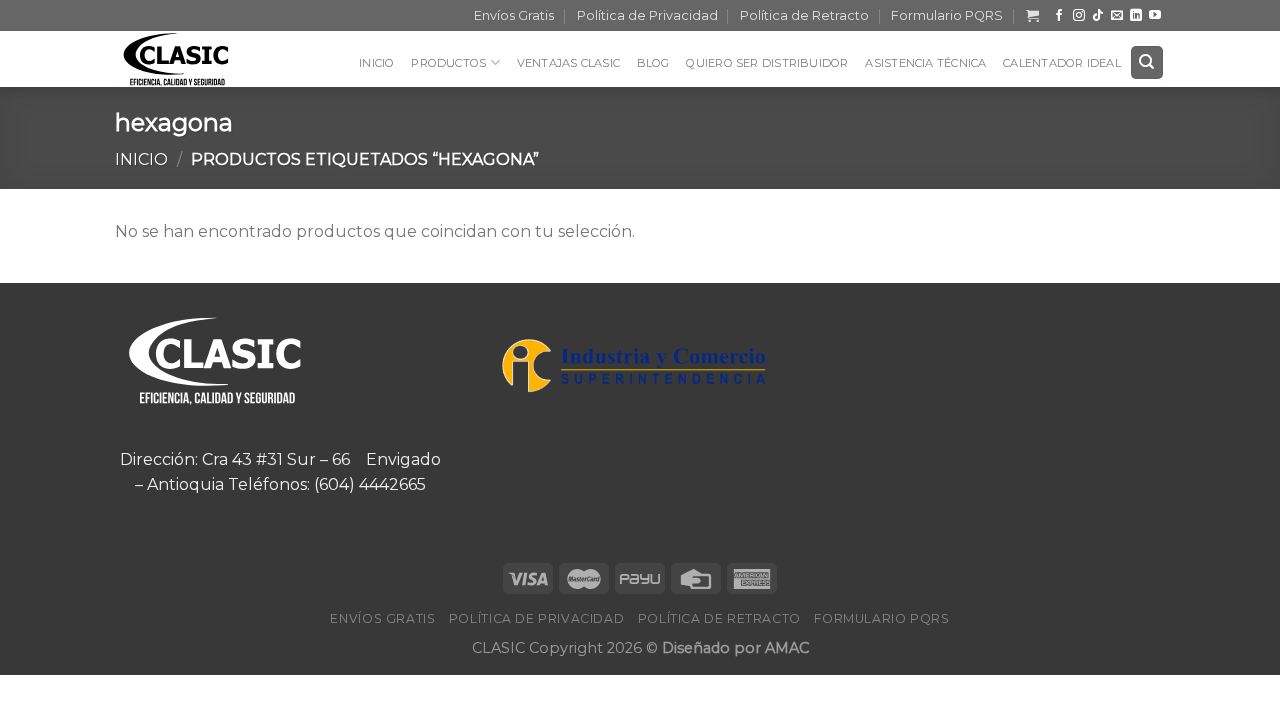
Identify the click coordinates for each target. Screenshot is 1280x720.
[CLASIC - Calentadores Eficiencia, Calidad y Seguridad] (190, 59)
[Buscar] (1147, 62)
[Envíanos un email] (1117, 16)
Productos (448, 63)
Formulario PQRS (947, 15)
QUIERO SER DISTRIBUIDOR (767, 63)
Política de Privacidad (647, 15)
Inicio (376, 63)
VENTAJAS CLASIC (568, 63)
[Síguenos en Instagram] (1079, 16)
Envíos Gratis (514, 15)
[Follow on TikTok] (1098, 16)
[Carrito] (1032, 15)
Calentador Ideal (1062, 63)
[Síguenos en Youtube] (1155, 16)
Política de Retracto (804, 15)
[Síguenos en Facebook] (1059, 16)
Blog (653, 63)
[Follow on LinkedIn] (1136, 16)
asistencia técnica (925, 63)
